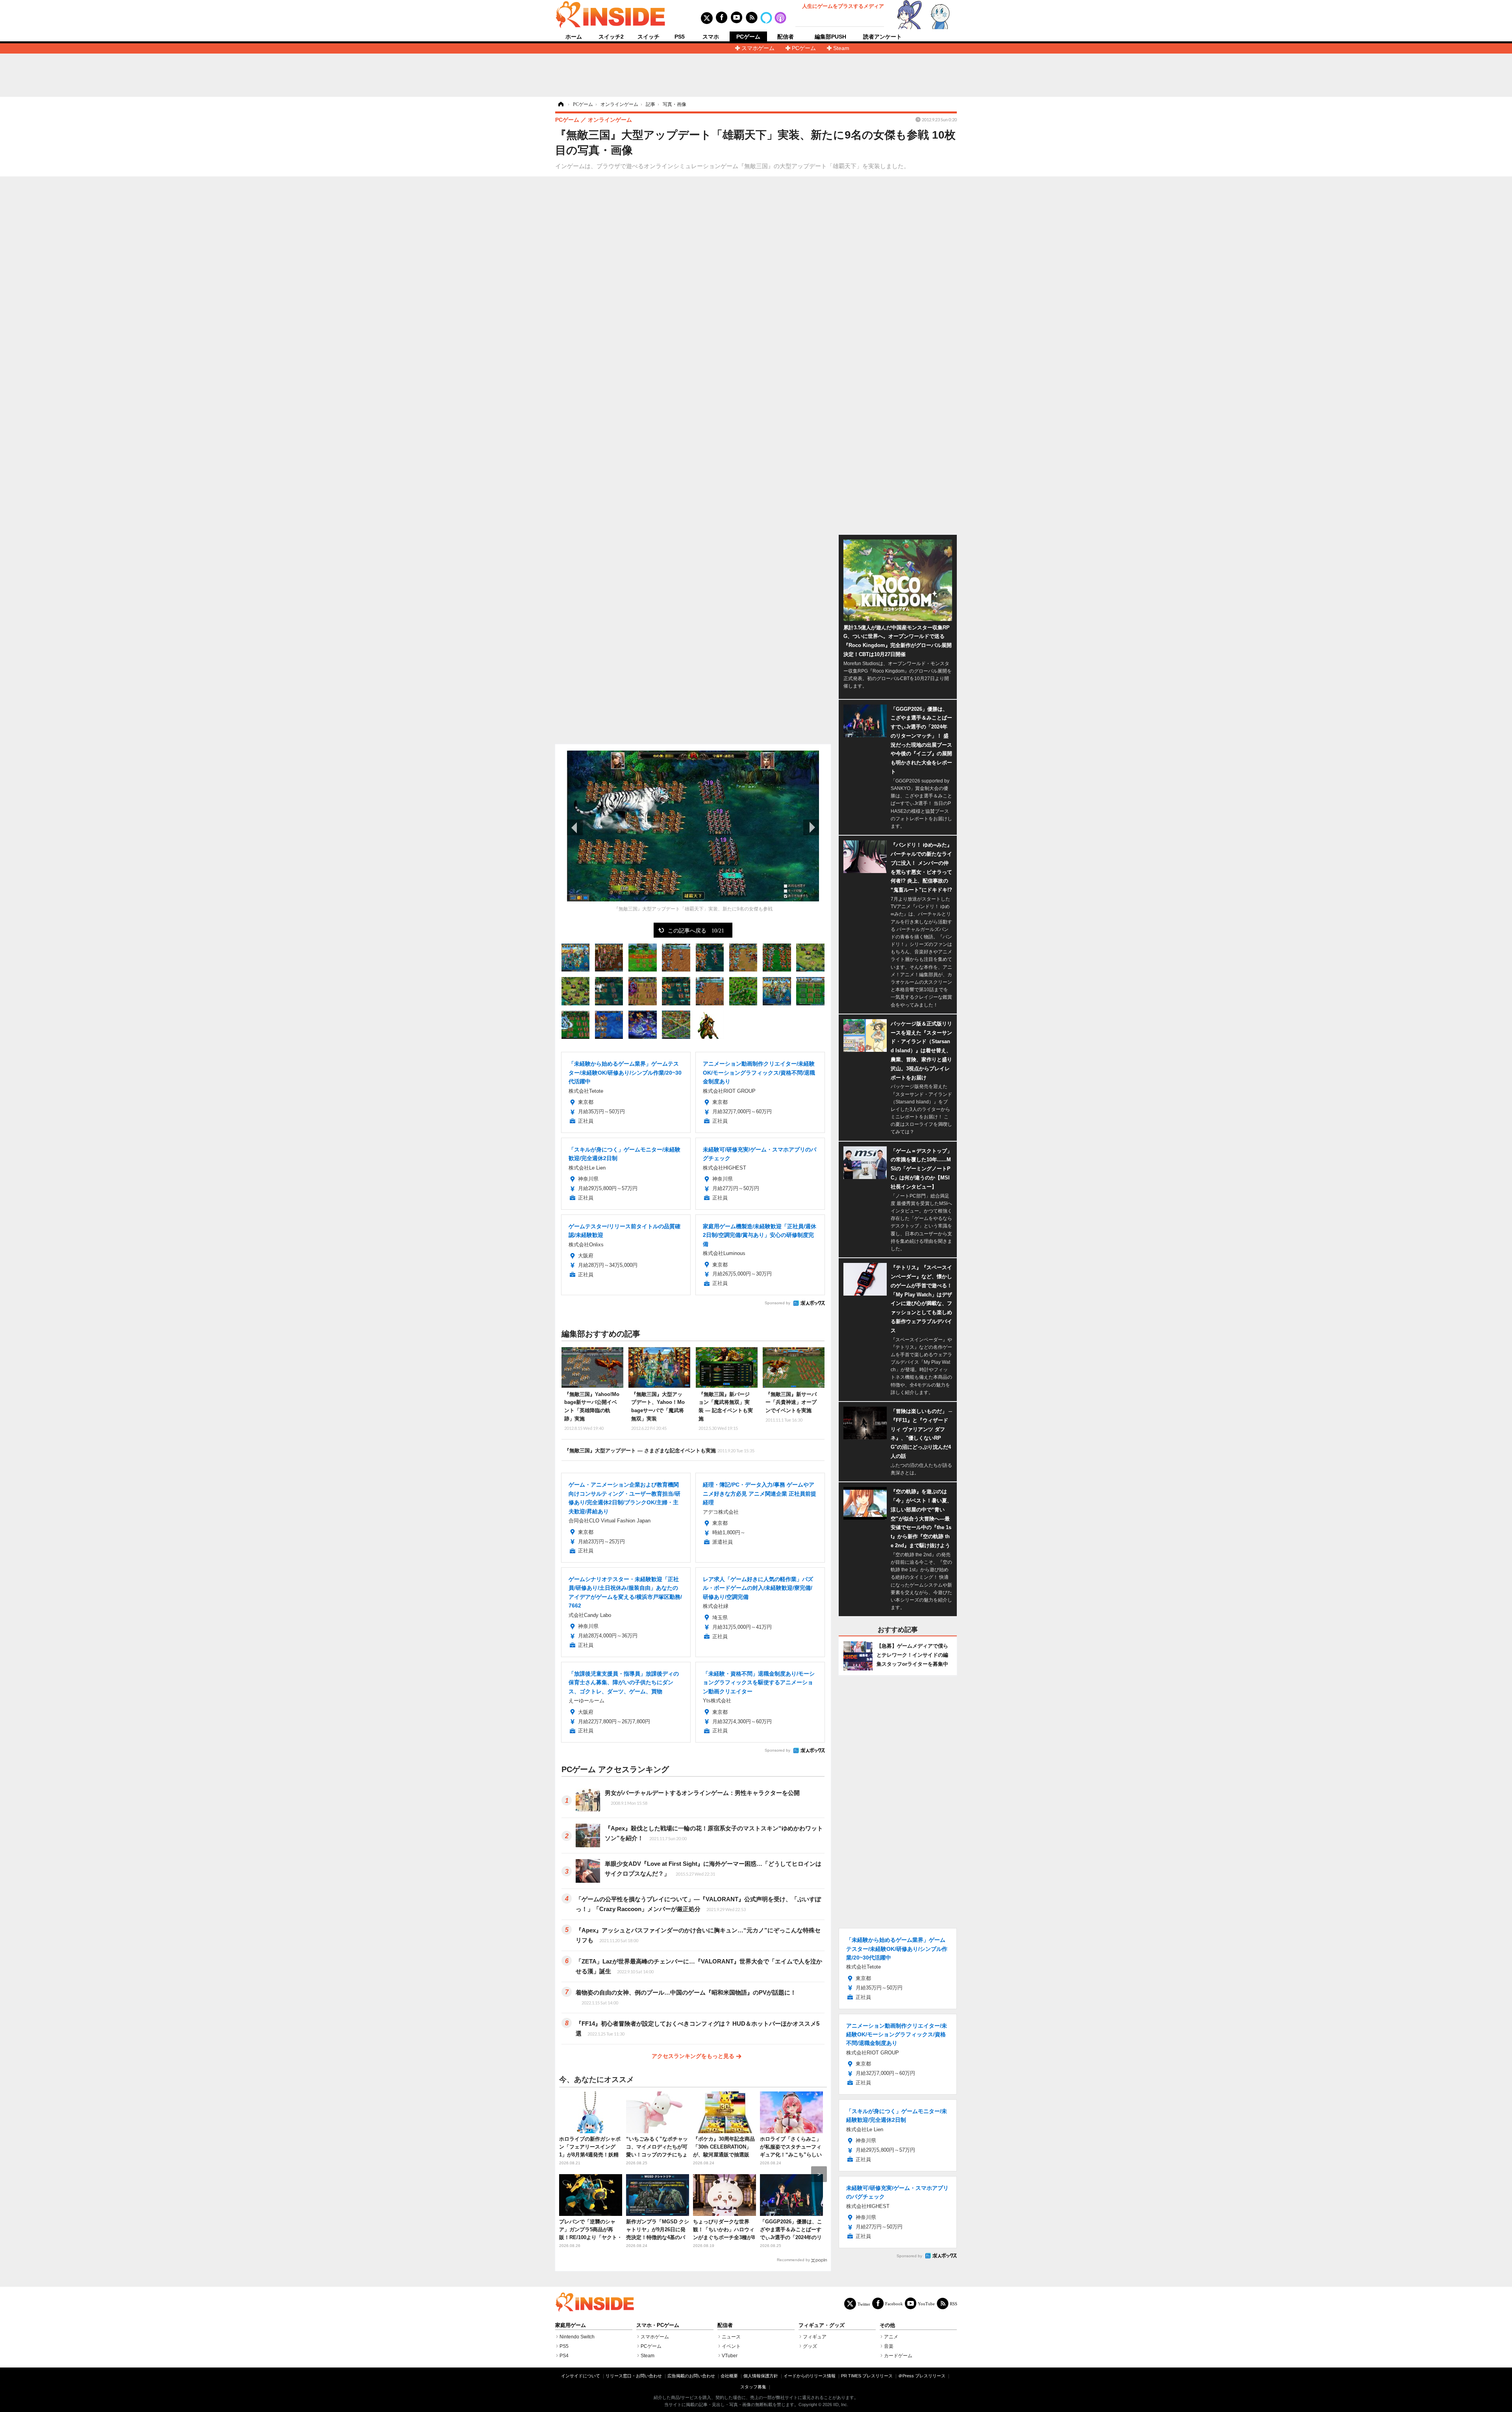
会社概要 (729, 2376)
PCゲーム (748, 37)
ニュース (731, 2337)
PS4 (564, 2356)
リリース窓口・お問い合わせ (634, 2376)
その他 (887, 2325)
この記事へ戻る (696, 930)
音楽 (889, 2346)
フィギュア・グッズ (822, 2325)
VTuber (730, 2356)
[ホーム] (560, 104)
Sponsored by (777, 1303)
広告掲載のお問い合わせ (691, 2376)
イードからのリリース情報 (810, 2376)
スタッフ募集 (753, 2387)
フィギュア (815, 2337)
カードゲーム (898, 2356)
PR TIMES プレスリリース (867, 2376)
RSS (953, 2304)
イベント (731, 2346)
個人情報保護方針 (761, 2376)
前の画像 (575, 827)
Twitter (864, 2304)
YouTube (926, 2304)
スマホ (711, 37)
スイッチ (649, 37)
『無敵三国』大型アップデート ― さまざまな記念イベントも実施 (659, 1451)
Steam (841, 48)
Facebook (894, 2304)
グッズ (810, 2346)
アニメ (891, 2337)
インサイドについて (581, 2376)
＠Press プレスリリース (922, 2376)
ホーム (574, 37)
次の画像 (811, 827)
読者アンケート (882, 37)
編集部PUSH (830, 37)
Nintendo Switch (577, 2337)
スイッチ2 (611, 37)
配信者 (786, 37)
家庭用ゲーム (571, 2325)
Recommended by (793, 2260)
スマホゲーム (758, 48)
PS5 (680, 37)
